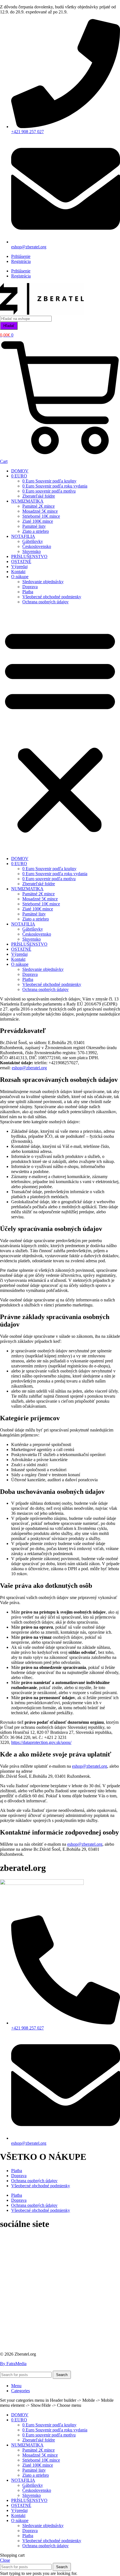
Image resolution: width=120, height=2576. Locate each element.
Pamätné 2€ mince (39, 506)
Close (5, 2560)
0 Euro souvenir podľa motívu (49, 491)
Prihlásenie (21, 256)
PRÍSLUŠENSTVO (29, 556)
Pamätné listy (34, 526)
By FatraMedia (13, 2364)
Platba (28, 592)
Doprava (30, 587)
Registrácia (21, 261)
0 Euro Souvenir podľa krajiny (49, 481)
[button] (60, 730)
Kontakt (18, 572)
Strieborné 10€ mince (41, 516)
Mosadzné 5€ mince (40, 511)
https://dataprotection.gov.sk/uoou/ (41, 1742)
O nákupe (20, 577)
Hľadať (9, 326)
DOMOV (20, 471)
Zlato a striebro (36, 531)
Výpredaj (19, 567)
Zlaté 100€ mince (38, 521)
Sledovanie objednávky (43, 582)
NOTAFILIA (23, 536)
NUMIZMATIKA (27, 501)
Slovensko (32, 551)
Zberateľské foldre (39, 496)
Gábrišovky (33, 541)
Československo (37, 546)
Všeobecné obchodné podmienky (52, 597)
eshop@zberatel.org (29, 1068)
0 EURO (19, 476)
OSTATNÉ (21, 561)
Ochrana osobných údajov (45, 602)
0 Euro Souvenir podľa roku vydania (55, 486)
